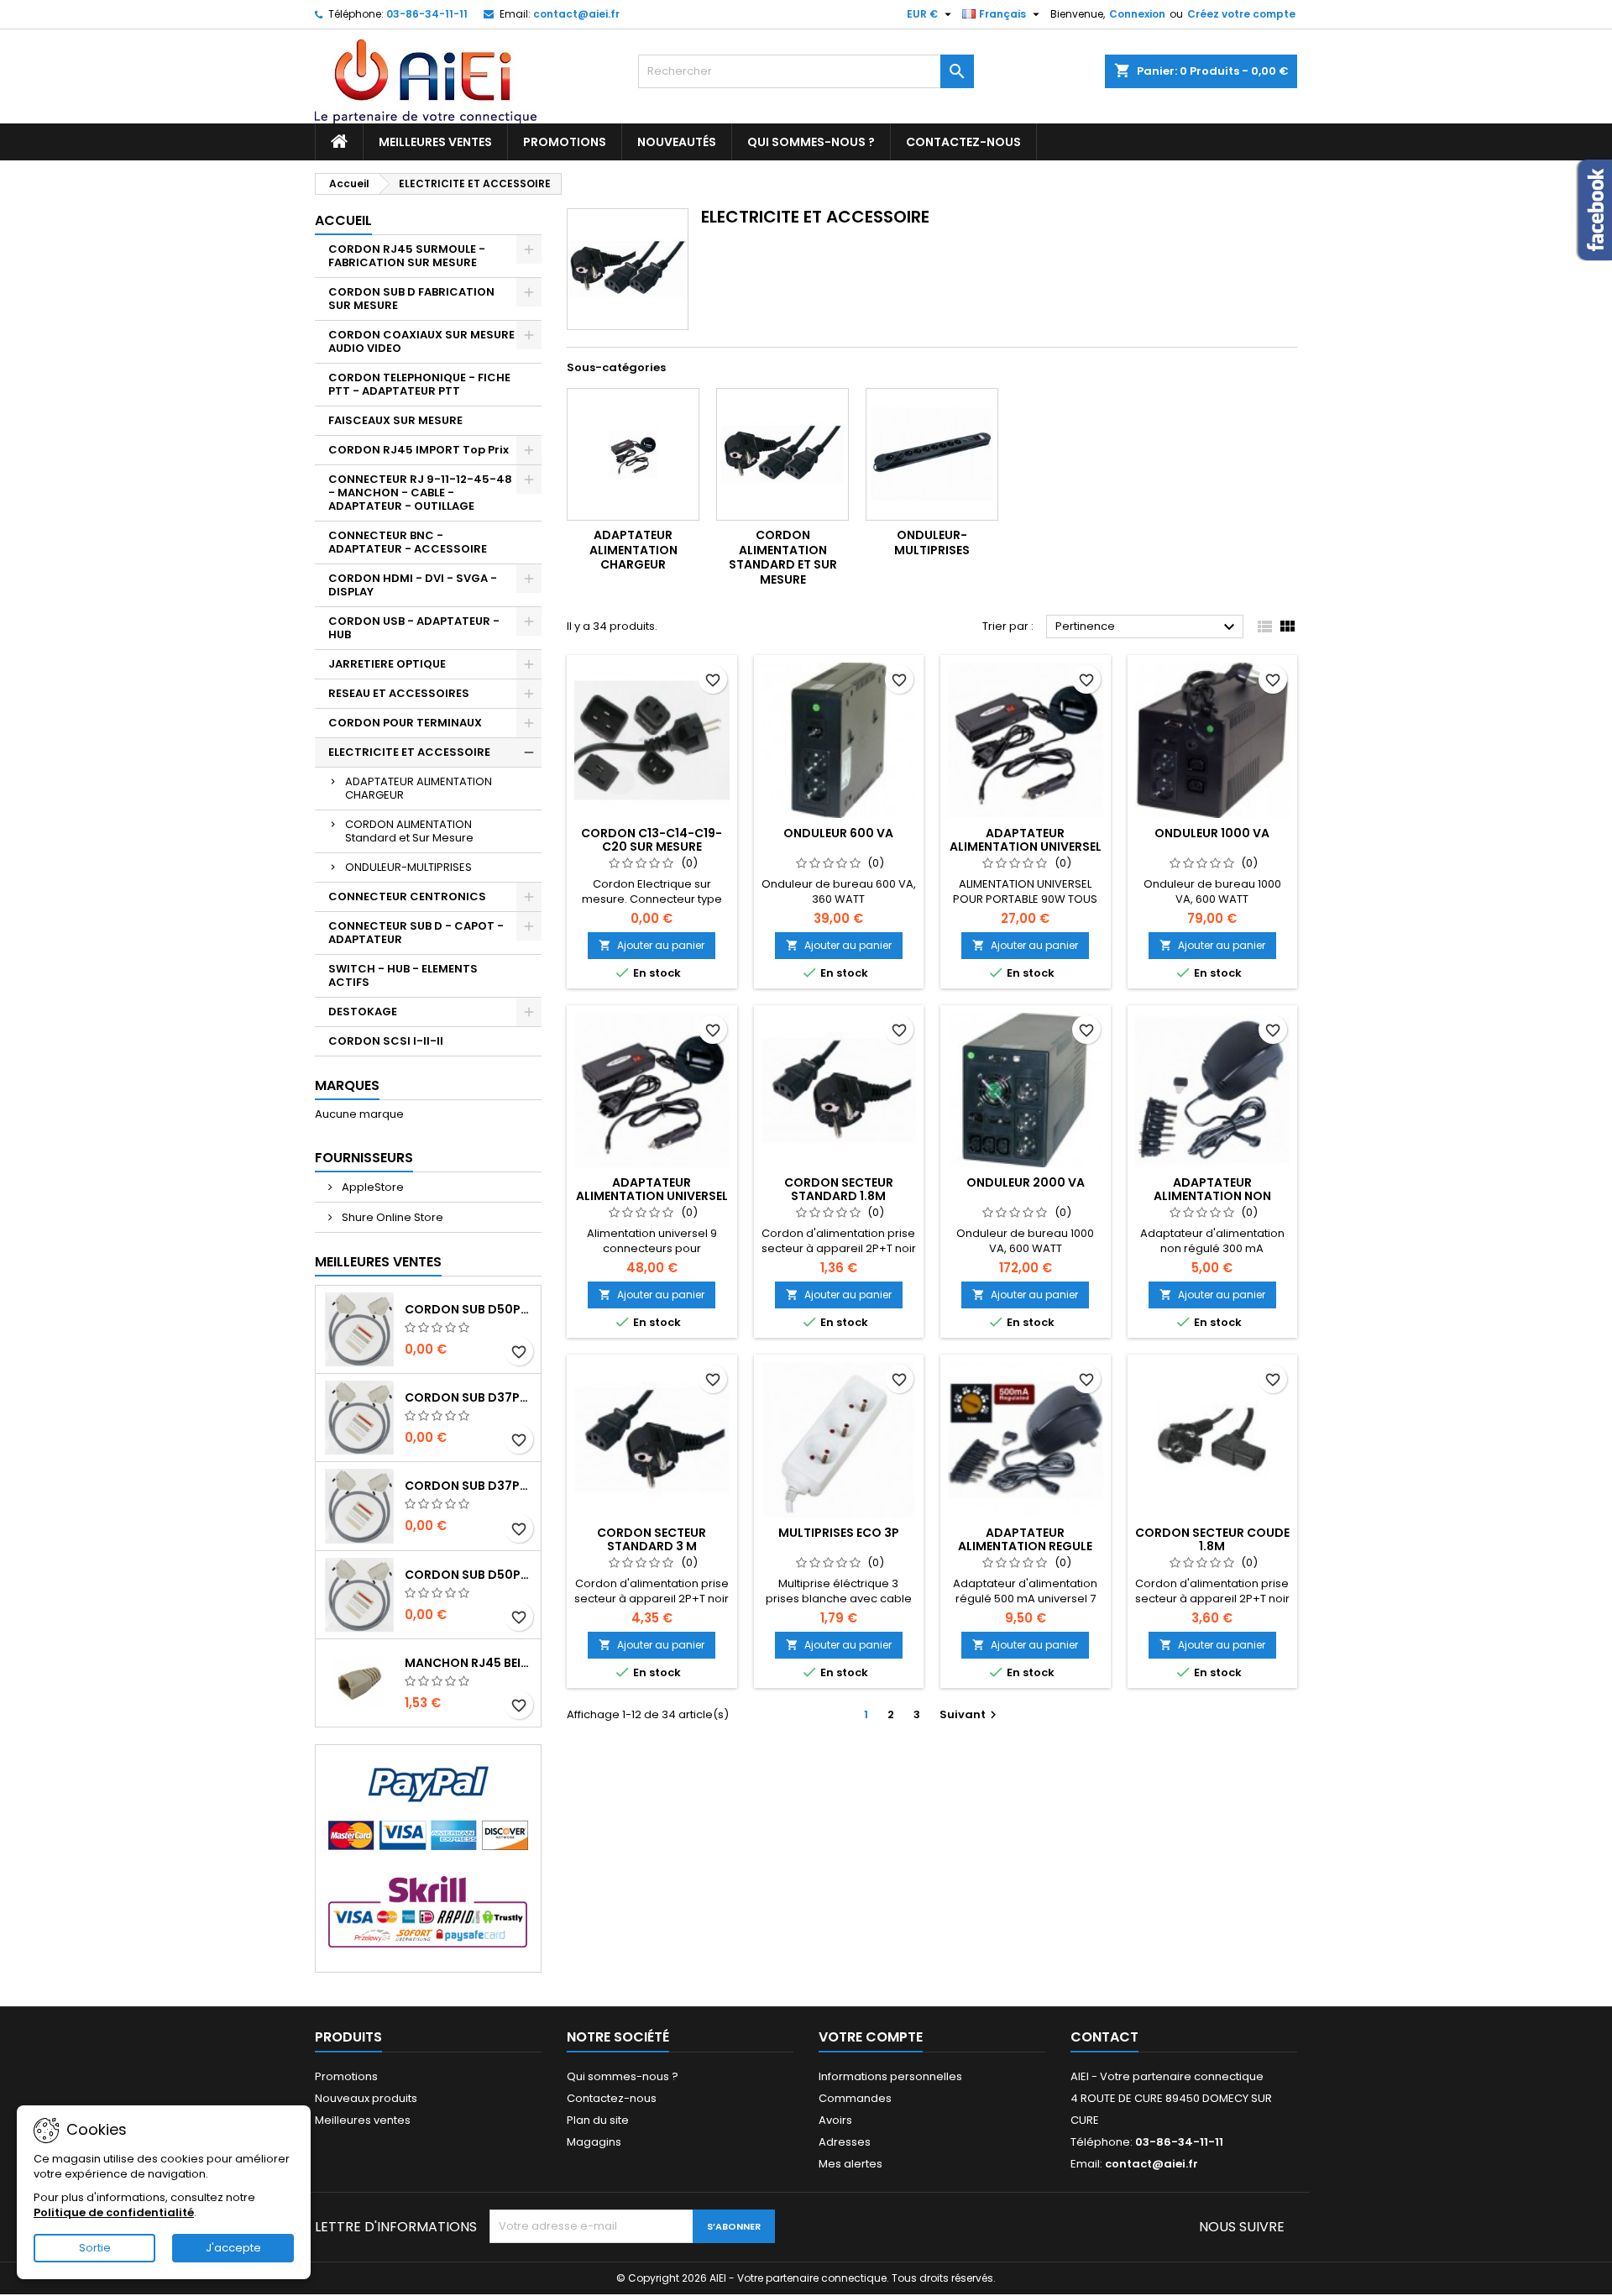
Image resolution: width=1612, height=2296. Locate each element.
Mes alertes (850, 2164)
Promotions (565, 142)
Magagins (594, 2142)
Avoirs (835, 2120)
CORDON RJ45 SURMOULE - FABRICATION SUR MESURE (407, 256)
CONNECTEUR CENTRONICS (407, 896)
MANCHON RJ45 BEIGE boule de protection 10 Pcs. (469, 1663)
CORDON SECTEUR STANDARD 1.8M (839, 1189)
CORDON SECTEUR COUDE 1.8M (1212, 1539)
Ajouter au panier (652, 945)
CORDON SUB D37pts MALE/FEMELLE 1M (469, 1486)
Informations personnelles (890, 2076)
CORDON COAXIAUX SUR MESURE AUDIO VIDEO (421, 341)
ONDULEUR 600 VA (838, 833)
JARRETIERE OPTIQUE (387, 664)
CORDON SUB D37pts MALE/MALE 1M (469, 1397)
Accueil (343, 220)
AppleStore (372, 1187)
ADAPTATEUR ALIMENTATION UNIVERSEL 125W (652, 1196)
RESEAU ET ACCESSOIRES (399, 693)
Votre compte (871, 2037)
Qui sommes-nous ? (811, 142)
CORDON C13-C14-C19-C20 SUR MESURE (652, 840)
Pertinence (1147, 627)
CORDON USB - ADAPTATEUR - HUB (414, 628)
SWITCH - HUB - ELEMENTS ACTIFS (403, 975)
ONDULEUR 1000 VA (1212, 833)
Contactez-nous (963, 142)
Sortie (95, 2248)
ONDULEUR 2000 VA (1026, 1182)
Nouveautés (677, 142)
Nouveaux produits (366, 2098)
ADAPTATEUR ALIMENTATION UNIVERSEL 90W (1026, 847)
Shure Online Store (391, 1217)
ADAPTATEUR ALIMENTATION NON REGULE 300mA (1212, 1196)
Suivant (970, 1714)
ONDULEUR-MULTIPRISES (408, 867)
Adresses (845, 2142)
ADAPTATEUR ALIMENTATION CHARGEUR (419, 788)
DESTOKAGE (363, 1012)
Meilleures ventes (435, 142)
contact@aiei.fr (576, 14)
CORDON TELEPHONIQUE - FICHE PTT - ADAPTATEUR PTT (419, 384)
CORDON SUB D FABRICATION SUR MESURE (411, 299)
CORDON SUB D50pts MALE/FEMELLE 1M (469, 1575)
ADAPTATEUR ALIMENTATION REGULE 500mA (1025, 1546)
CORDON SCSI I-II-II (386, 1041)
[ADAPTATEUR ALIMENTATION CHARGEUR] (633, 454)
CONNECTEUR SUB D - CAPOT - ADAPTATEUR (416, 933)
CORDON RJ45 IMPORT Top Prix (419, 450)
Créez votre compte (1241, 14)
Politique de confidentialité (114, 2212)
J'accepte (233, 2248)
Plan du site (598, 2120)
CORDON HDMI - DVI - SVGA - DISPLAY (413, 585)
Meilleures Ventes (378, 1262)
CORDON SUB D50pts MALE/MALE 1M (469, 1309)
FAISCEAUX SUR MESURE (395, 420)
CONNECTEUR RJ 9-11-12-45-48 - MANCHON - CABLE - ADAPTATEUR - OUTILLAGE (420, 493)
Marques (347, 1085)
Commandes (855, 2098)
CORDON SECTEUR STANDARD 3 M (652, 1539)
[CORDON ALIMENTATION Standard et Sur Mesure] (782, 454)
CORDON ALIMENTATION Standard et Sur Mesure (409, 831)
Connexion (1137, 14)
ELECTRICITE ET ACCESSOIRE (409, 752)
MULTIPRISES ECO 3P (839, 1533)
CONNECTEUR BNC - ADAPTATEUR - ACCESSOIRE (408, 542)
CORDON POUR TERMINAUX (405, 723)
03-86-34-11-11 (427, 14)
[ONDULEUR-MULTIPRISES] (932, 454)
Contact (1104, 2037)
